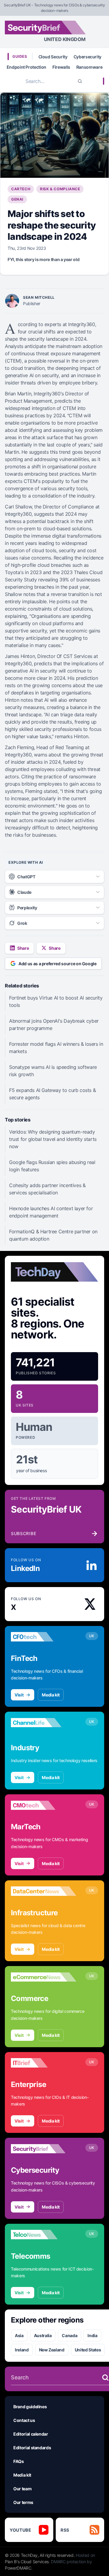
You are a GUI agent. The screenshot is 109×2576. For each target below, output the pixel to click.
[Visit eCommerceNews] (44, 1977)
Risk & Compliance (60, 189)
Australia (43, 2335)
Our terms (23, 2502)
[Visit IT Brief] (44, 2063)
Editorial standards (32, 2448)
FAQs (19, 2461)
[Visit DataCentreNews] (44, 1891)
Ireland (22, 2350)
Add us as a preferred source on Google (58, 964)
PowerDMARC (18, 2568)
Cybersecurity (88, 57)
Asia (19, 2335)
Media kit (51, 1695)
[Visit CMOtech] (44, 1805)
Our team (22, 2489)
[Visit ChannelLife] (44, 1723)
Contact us (24, 2420)
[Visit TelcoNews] (44, 2235)
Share (23, 948)
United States (88, 2350)
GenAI (17, 199)
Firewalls (61, 67)
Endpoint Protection (26, 67)
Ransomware (89, 67)
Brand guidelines (30, 2407)
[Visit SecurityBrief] (44, 2149)
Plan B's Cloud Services (27, 2562)
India (92, 2335)
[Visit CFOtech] (44, 1637)
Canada (69, 2335)
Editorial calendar (31, 2434)
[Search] (80, 81)
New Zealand (52, 2350)
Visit (19, 1695)
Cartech (21, 189)
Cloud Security (53, 57)
